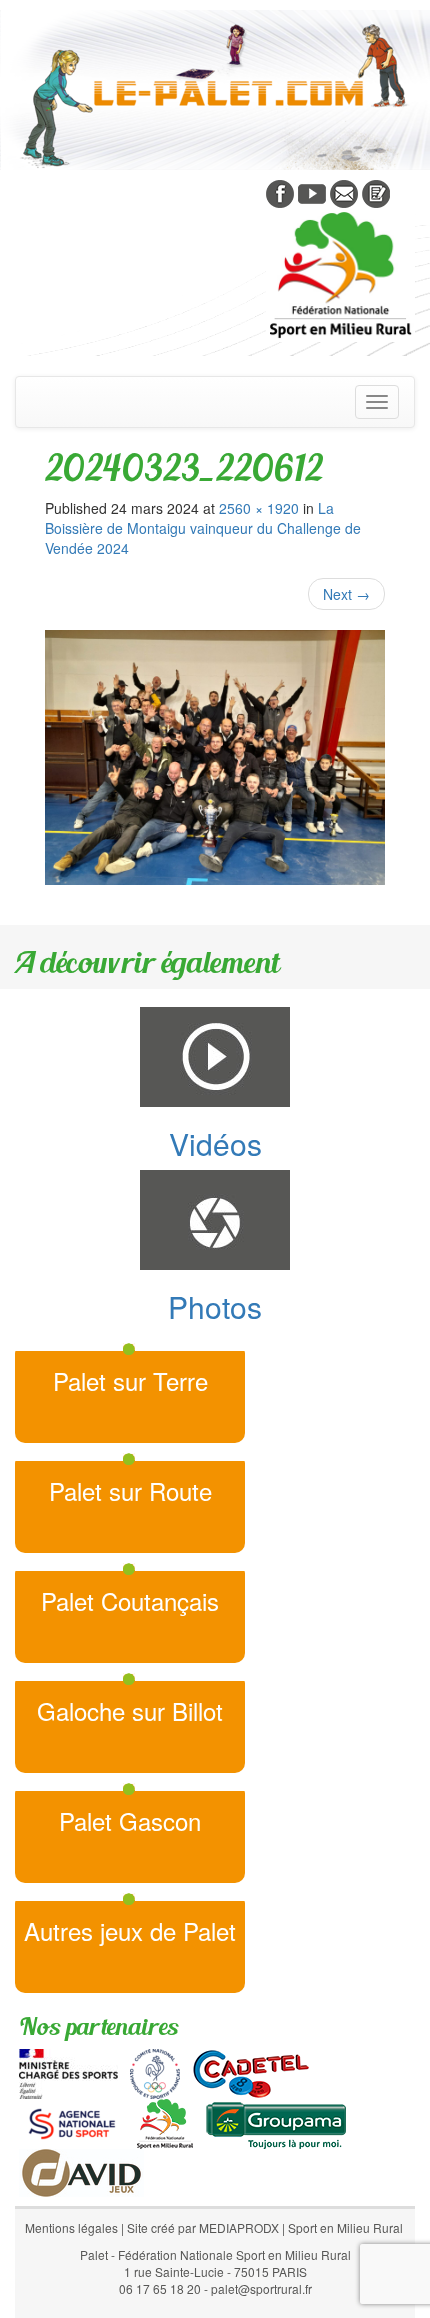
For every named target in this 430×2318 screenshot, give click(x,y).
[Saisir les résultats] (376, 192)
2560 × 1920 (259, 508)
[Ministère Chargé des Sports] (68, 2072)
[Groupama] (275, 2122)
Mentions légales (71, 2227)
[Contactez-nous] (344, 192)
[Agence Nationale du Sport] (72, 2122)
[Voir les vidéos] (312, 192)
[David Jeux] (81, 2171)
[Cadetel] (251, 2072)
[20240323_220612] (215, 757)
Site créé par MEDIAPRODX (203, 2227)
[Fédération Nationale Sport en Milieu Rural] (165, 2122)
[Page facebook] (280, 192)
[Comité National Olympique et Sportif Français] (155, 2072)
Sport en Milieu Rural (345, 2227)
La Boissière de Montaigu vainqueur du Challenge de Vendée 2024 (203, 528)
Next (346, 594)
